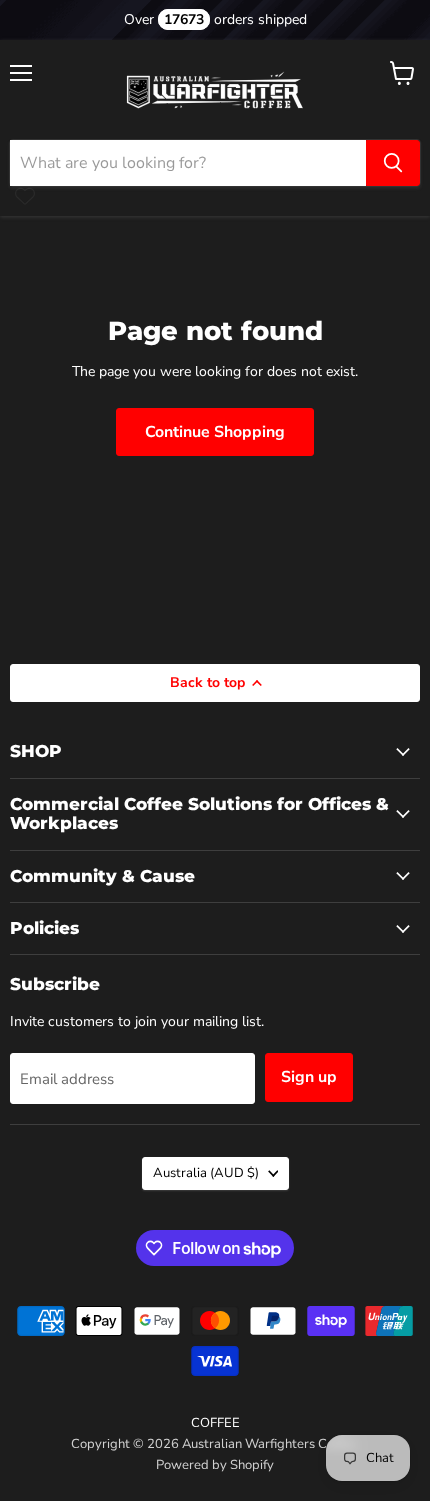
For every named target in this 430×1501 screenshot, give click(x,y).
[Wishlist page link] (25, 196)
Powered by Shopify (215, 1465)
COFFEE (215, 1423)
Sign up (309, 1077)
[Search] (393, 163)
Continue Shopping (215, 432)
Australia (206, 1173)
